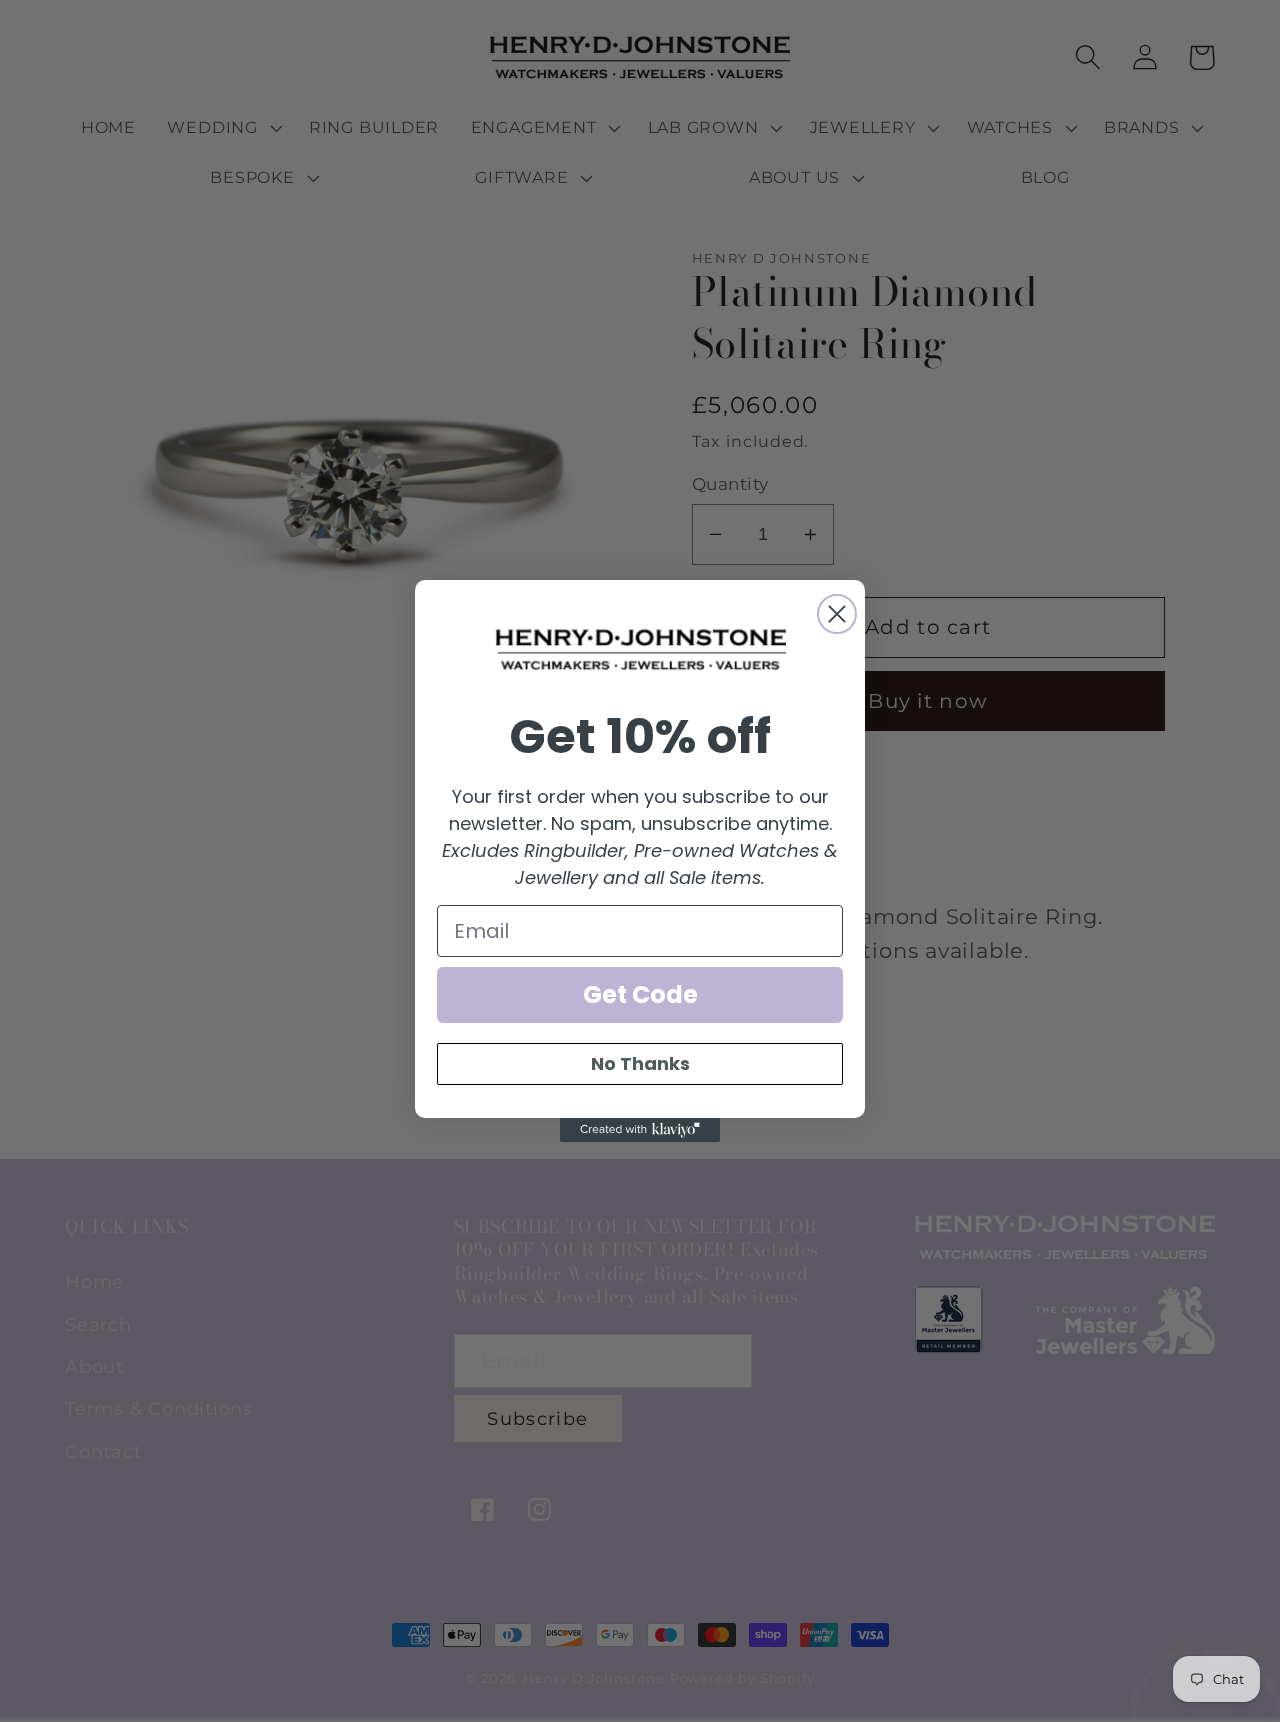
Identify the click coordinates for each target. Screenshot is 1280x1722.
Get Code (640, 994)
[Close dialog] (837, 614)
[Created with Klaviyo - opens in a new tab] (640, 1130)
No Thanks (640, 1063)
